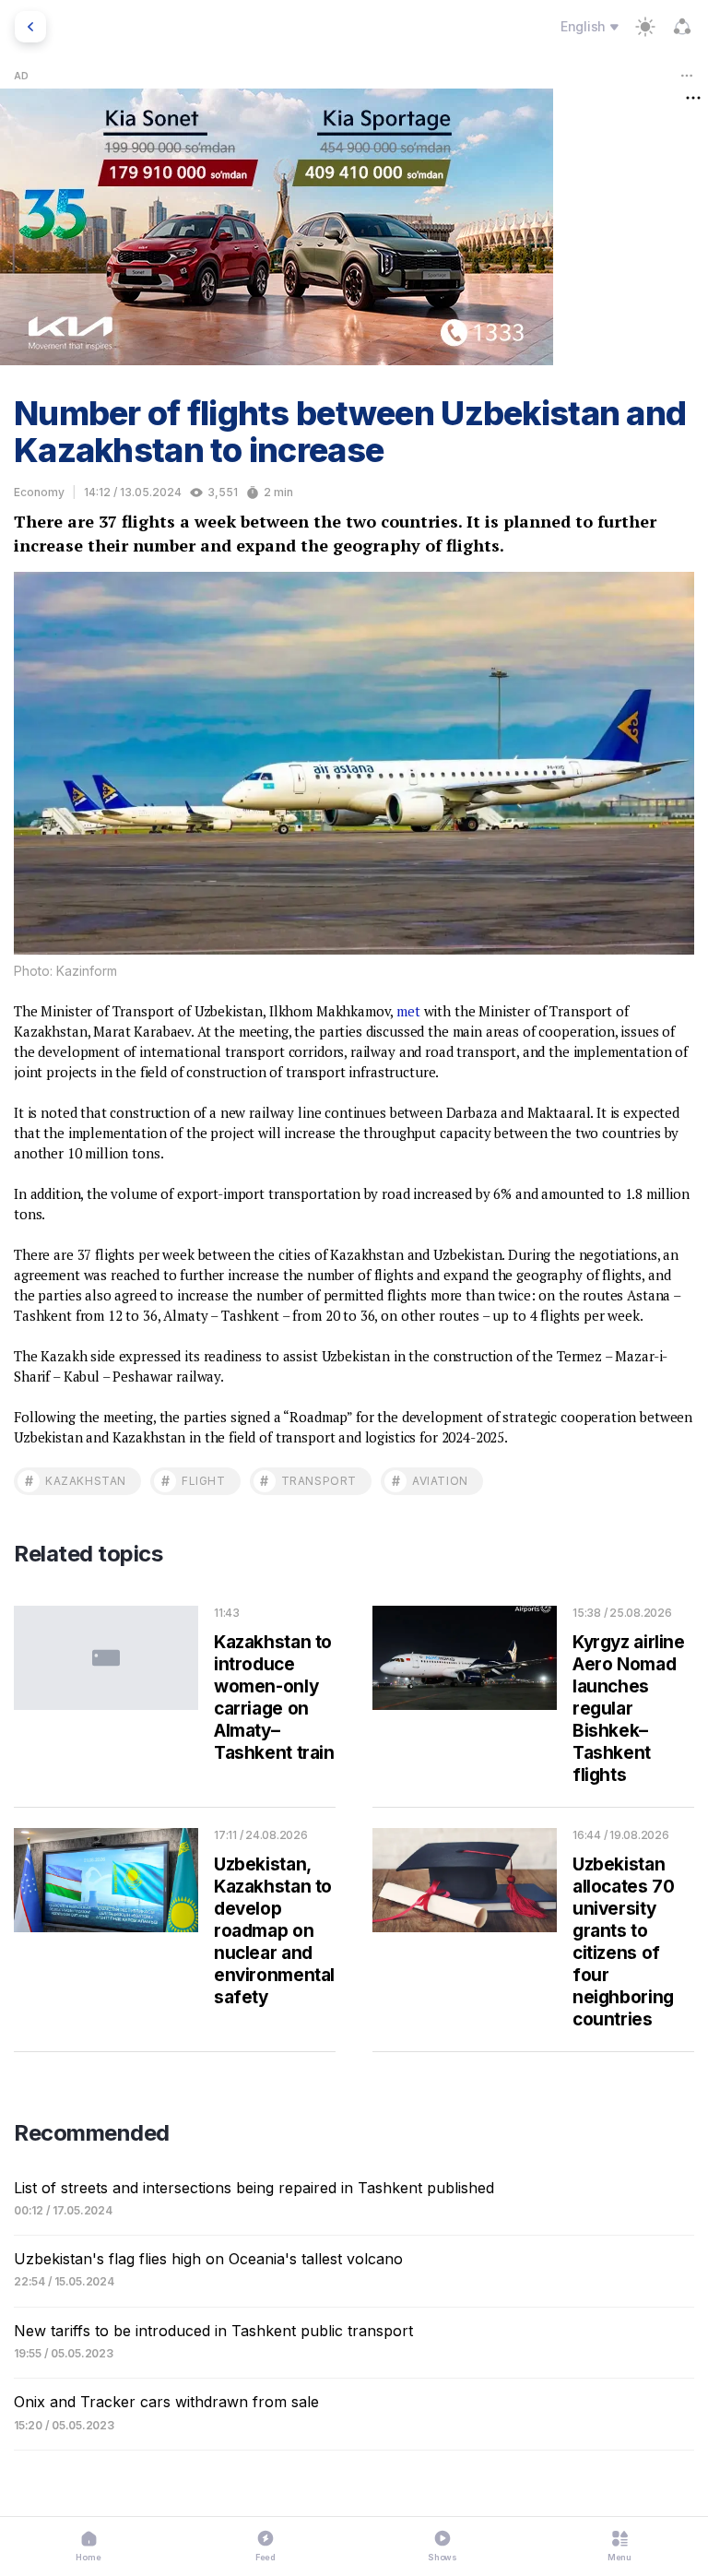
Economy (39, 492)
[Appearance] (645, 27)
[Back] (30, 27)
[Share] (682, 27)
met (408, 1011)
